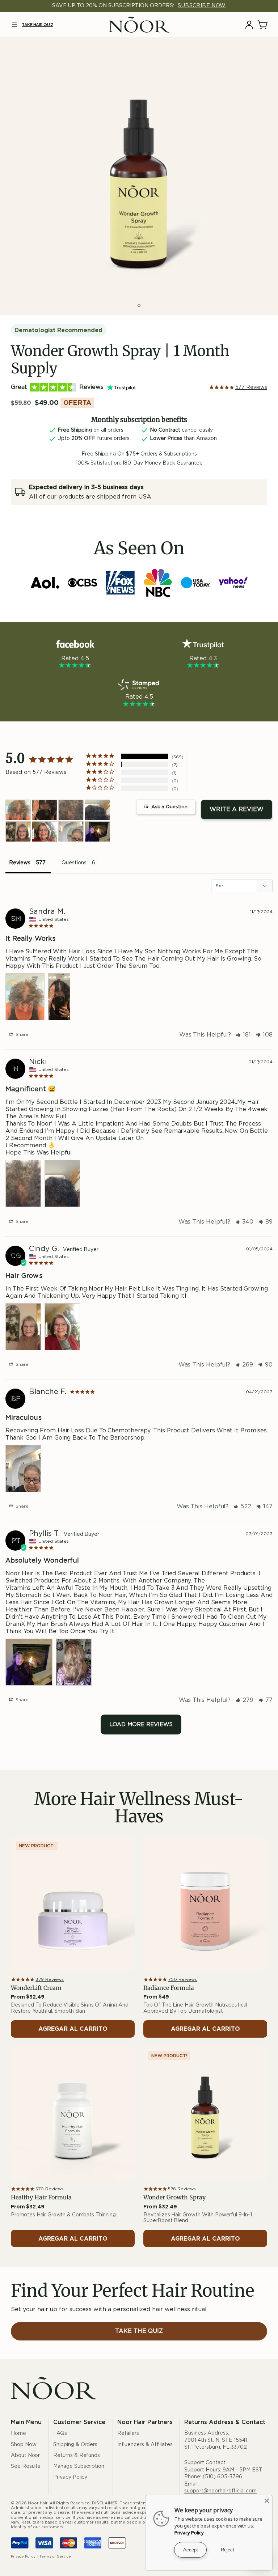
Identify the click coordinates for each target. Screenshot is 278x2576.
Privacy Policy (70, 2477)
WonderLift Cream (36, 1988)
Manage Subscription (79, 2466)
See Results (26, 2466)
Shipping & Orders (75, 2445)
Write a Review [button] (237, 809)
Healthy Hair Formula (41, 2197)
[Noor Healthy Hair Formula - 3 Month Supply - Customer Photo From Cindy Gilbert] (18, 832)
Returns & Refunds (77, 2456)
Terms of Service (55, 2556)
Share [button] (21, 1034)
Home (18, 2433)
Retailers (128, 2433)
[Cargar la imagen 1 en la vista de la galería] (139, 305)
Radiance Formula (169, 1988)
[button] (14, 25)
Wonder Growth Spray (174, 2197)
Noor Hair (38, 2503)
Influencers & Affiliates (145, 2445)
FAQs (60, 2433)
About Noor (25, 2456)
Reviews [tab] (20, 863)
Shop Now (24, 2445)
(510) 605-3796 (222, 2477)
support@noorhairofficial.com (220, 2491)
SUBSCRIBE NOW (202, 6)
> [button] (141, 1725)
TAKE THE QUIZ (139, 2331)
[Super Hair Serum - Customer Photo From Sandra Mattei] (18, 810)
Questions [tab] (74, 863)
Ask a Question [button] (169, 807)
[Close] (267, 2501)
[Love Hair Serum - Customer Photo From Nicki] (71, 810)
